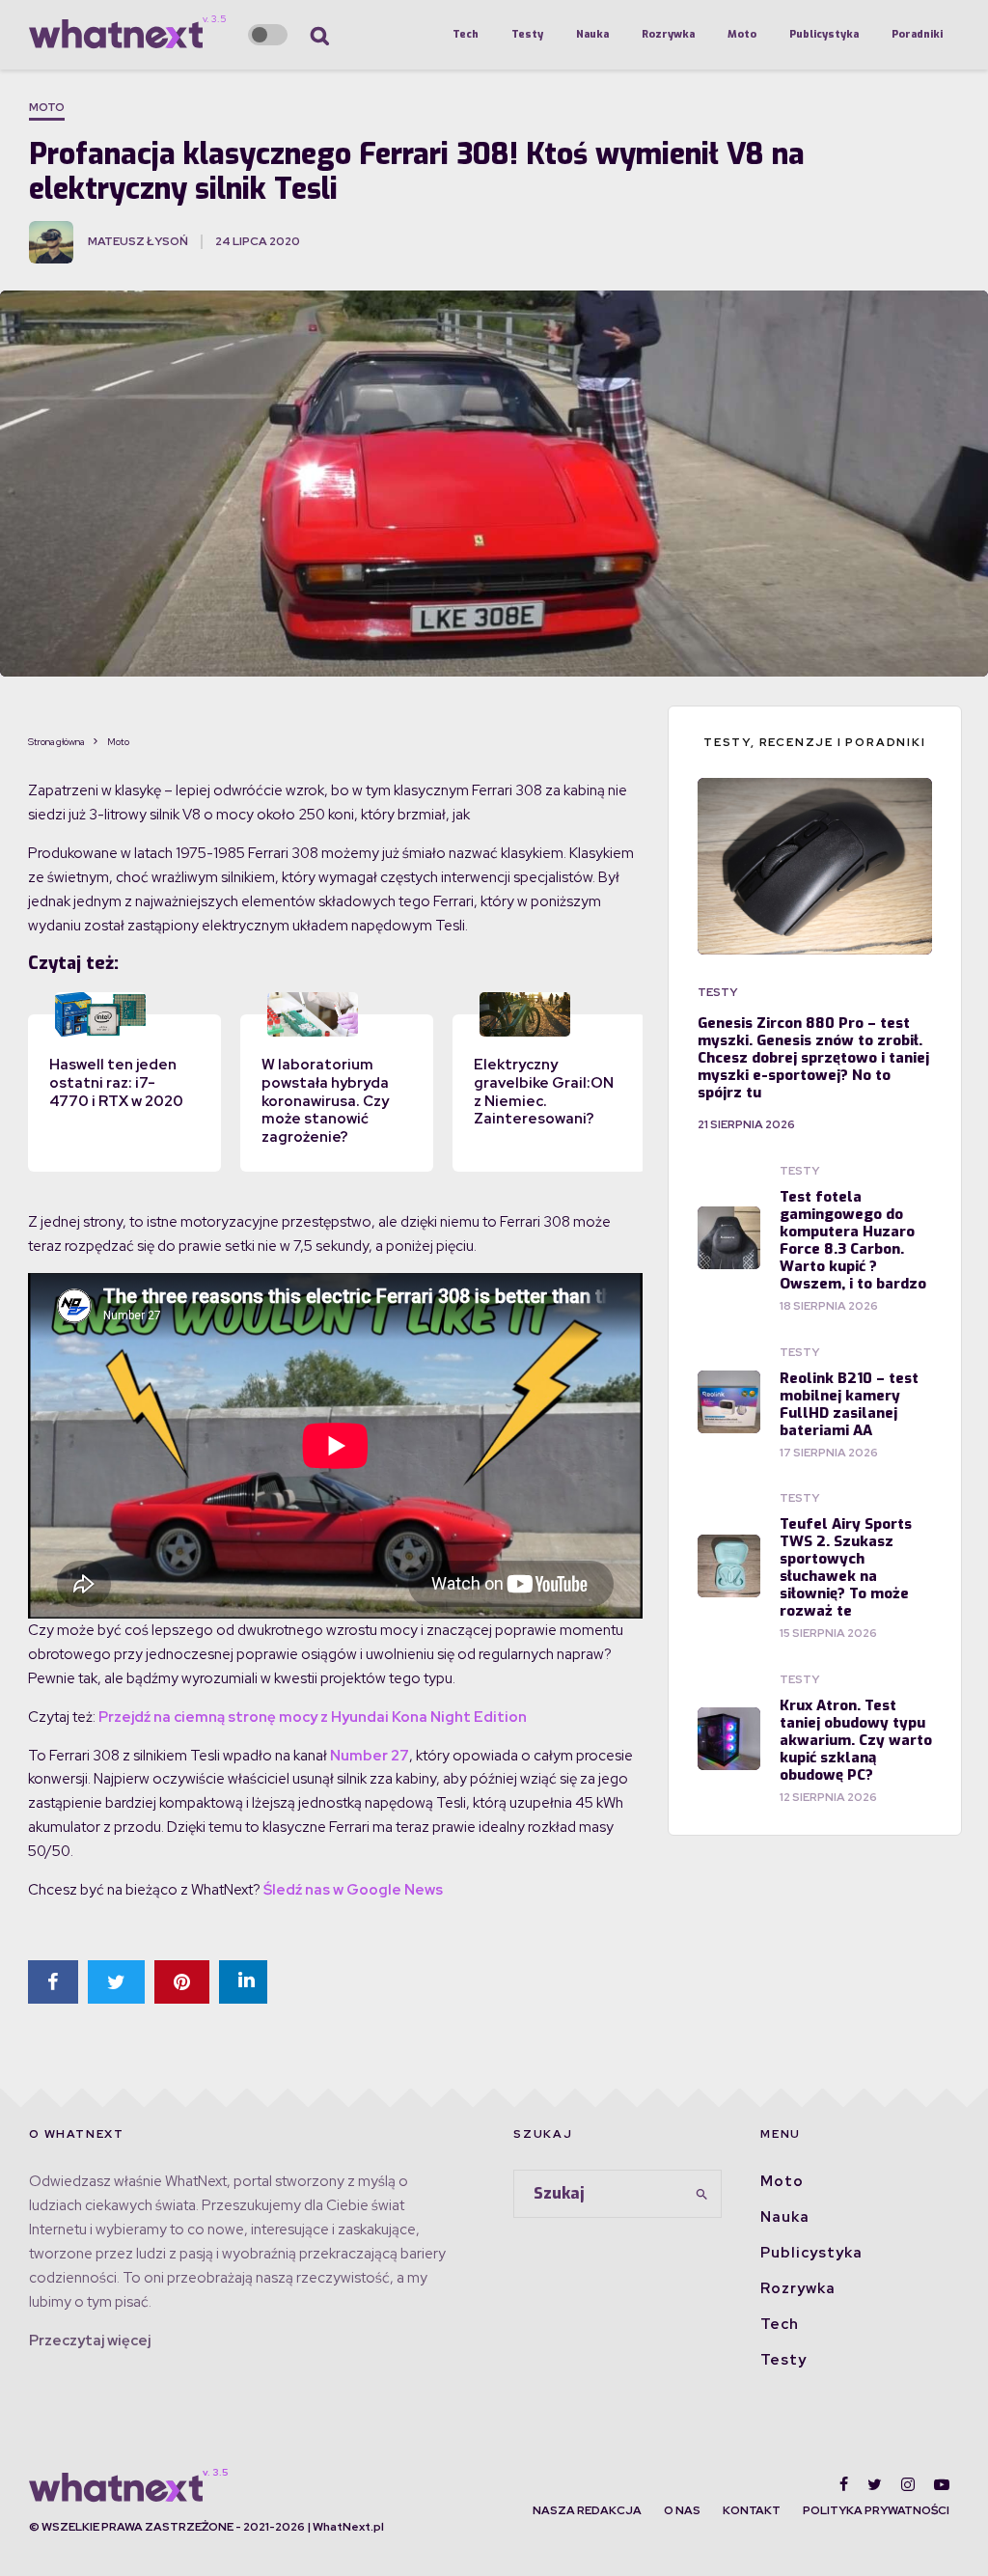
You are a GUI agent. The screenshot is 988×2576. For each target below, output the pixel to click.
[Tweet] (116, 1982)
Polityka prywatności (876, 2510)
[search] (701, 2194)
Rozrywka (668, 34)
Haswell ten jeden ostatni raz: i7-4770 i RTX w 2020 (116, 1083)
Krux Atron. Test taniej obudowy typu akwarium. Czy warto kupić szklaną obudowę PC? (856, 1740)
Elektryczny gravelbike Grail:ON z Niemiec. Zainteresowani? (544, 1092)
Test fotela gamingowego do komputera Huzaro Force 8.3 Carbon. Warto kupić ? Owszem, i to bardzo (853, 1240)
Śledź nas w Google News (353, 1890)
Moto (742, 34)
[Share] (53, 1982)
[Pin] (182, 1982)
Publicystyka (824, 34)
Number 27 (370, 1756)
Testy (527, 34)
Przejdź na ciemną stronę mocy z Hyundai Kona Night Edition (313, 1717)
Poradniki (917, 34)
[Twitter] (875, 2484)
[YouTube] (942, 2484)
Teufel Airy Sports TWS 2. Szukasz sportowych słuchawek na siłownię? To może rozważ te (846, 1567)
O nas (682, 2510)
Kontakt (752, 2510)
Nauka (592, 34)
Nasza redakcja (587, 2510)
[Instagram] (908, 2484)
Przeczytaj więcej (90, 2341)
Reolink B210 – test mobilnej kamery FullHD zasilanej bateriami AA (849, 1404)
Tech (466, 34)
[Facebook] (844, 2484)
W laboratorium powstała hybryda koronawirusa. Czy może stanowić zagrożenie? (325, 1101)
